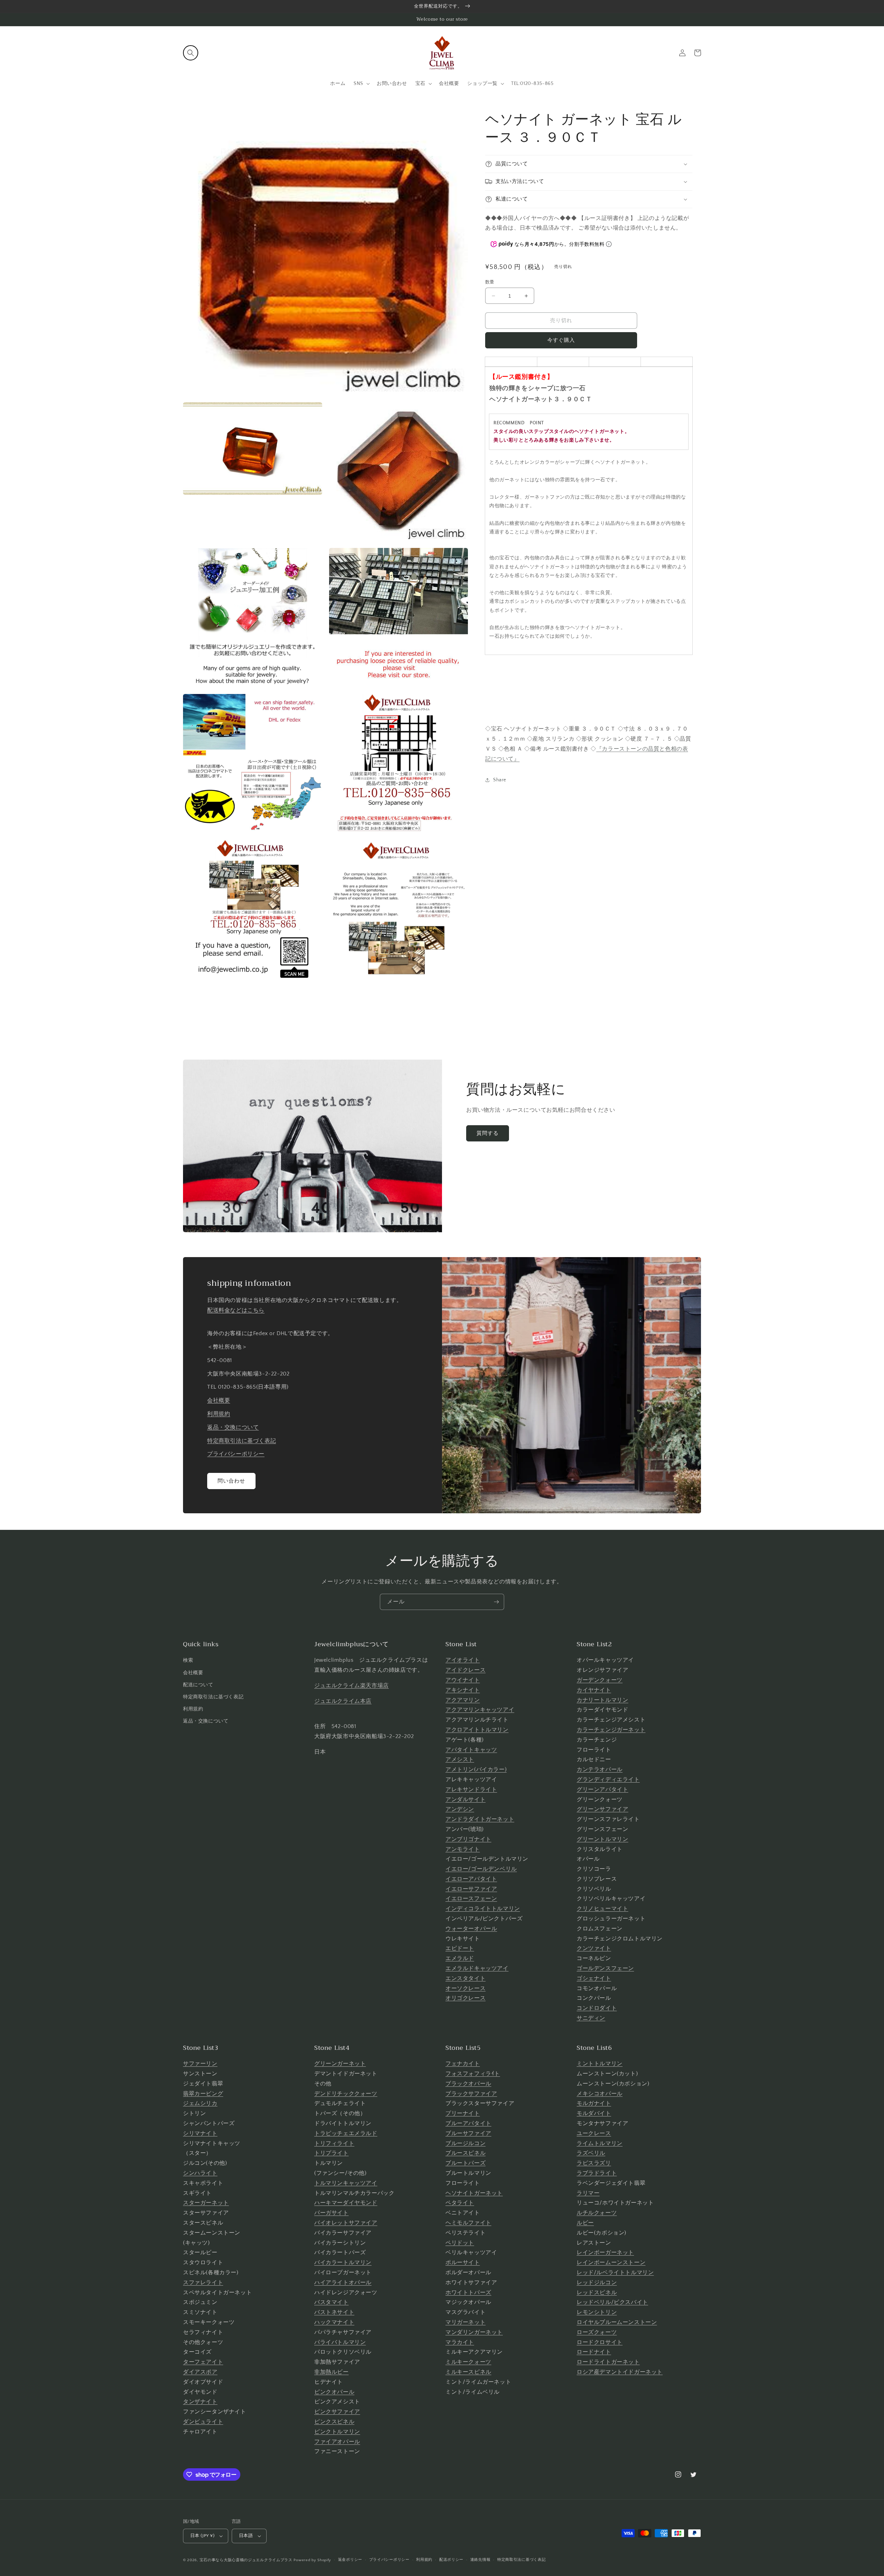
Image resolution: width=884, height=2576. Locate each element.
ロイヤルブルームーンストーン (617, 2322)
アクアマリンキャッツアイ (480, 1710)
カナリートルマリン (602, 1700)
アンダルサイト (465, 1800)
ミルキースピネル (468, 2372)
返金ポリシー (350, 2560)
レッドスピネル (597, 2293)
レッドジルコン (597, 2283)
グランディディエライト (608, 1779)
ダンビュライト (203, 2422)
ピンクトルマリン (337, 2432)
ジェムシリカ (200, 2103)
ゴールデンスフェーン (605, 1968)
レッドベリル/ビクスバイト (612, 2302)
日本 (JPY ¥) (202, 2536)
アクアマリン (463, 1700)
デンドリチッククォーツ (346, 2094)
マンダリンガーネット (474, 2332)
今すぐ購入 (561, 340)
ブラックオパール (468, 2084)
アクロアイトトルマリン (477, 1730)
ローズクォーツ (597, 2332)
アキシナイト (463, 1690)
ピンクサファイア (337, 2412)
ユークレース (594, 2133)
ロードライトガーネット (608, 2362)
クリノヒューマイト (602, 1909)
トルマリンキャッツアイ (346, 2183)
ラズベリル (591, 2153)
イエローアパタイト (471, 1879)
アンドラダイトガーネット (480, 1819)
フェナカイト (463, 2064)
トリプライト (331, 2153)
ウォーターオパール (471, 1929)
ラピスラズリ (594, 2163)
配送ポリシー (451, 2560)
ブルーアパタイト (468, 2123)
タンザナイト (200, 2402)
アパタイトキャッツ (471, 1750)
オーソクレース (465, 1988)
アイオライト (463, 1660)
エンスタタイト (465, 1978)
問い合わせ (231, 1481)
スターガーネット (206, 2203)
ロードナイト (594, 2352)
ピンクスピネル (334, 2422)
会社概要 (219, 1400)
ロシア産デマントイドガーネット (620, 2372)
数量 (490, 282)
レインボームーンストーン (611, 2263)
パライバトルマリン (340, 2342)
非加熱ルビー (331, 2372)
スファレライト (203, 2283)
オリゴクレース (465, 1998)
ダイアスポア (200, 2372)
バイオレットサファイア (346, 2223)
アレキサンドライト (471, 1789)
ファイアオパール (337, 2442)
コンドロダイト (597, 2008)
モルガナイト (594, 2103)
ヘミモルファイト (468, 2223)
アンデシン (460, 1809)
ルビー (585, 2223)
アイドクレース (465, 1670)
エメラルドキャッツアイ (477, 1968)
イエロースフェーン (471, 1899)
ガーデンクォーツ (600, 1680)
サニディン (591, 2018)
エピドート (460, 1948)
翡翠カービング (203, 2094)
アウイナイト (463, 1680)
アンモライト (463, 1849)
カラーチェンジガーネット (611, 1730)
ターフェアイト (203, 2362)
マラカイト (460, 2342)
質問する (488, 1133)
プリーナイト (463, 2113)
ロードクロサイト (600, 2342)
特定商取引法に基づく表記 (242, 1441)
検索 (188, 1660)
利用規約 (219, 1414)
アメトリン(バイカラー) (476, 1769)
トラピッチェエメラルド (346, 2133)
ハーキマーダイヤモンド (346, 2203)
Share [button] (500, 780)
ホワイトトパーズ (468, 2293)
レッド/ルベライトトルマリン (615, 2273)
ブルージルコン (465, 2143)
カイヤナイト (594, 1690)
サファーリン (200, 2064)
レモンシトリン (597, 2312)
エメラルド (460, 1958)
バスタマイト (331, 2302)
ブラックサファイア (471, 2094)
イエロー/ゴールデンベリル (481, 1869)
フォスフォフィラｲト (473, 2074)
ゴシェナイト (594, 1978)
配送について (198, 1685)
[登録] (496, 1602)
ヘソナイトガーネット (474, 2193)
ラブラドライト (597, 2173)
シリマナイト (200, 2133)
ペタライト (460, 2203)
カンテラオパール (600, 1769)
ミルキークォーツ (468, 2362)
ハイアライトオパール (343, 2283)
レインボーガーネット (605, 2252)
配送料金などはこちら (236, 1310)
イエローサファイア (471, 1889)
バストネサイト (334, 2312)
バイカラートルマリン (343, 2263)
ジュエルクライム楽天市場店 (352, 1686)
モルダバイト (594, 2113)
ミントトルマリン (600, 2064)
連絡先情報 (481, 2560)
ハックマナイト (334, 2322)
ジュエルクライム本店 (343, 1701)
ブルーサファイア (468, 2133)
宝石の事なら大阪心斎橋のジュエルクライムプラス (246, 2560)
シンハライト (200, 2173)
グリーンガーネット (340, 2064)
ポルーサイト (463, 2263)
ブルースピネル (465, 2153)
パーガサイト (331, 2213)
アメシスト (460, 1759)
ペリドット (460, 2243)
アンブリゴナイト (468, 1839)
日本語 (246, 2536)
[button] (191, 53)
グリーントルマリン (602, 1839)
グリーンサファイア (602, 1809)
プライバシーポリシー (236, 1454)
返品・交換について (233, 1427)
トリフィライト (334, 2143)
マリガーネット (465, 2322)
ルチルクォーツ (597, 2213)
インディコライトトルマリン (483, 1909)
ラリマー (588, 2193)
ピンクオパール (334, 2392)
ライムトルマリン (600, 2143)
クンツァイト (594, 1948)
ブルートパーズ (465, 2163)
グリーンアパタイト (602, 1789)
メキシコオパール (600, 2094)
